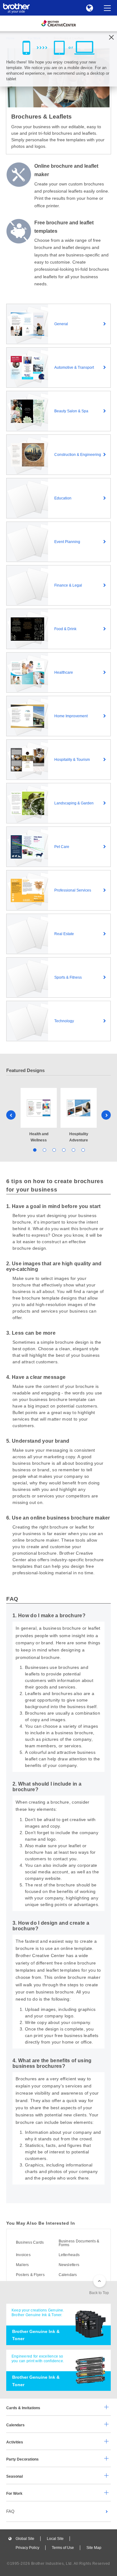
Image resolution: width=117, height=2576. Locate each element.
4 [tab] (63, 1150)
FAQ (10, 2511)
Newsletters (69, 2265)
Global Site (25, 2539)
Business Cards (30, 2242)
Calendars (68, 2275)
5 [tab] (73, 1150)
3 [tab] (54, 1150)
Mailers (22, 2265)
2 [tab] (44, 1150)
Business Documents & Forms (79, 2243)
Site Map (94, 2548)
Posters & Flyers (30, 2275)
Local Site (55, 2539)
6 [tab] (83, 1150)
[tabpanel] (39, 1116)
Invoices (23, 2255)
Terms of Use (63, 2548)
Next (106, 1115)
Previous (11, 1115)
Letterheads (69, 2255)
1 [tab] (34, 1150)
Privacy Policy (27, 2548)
